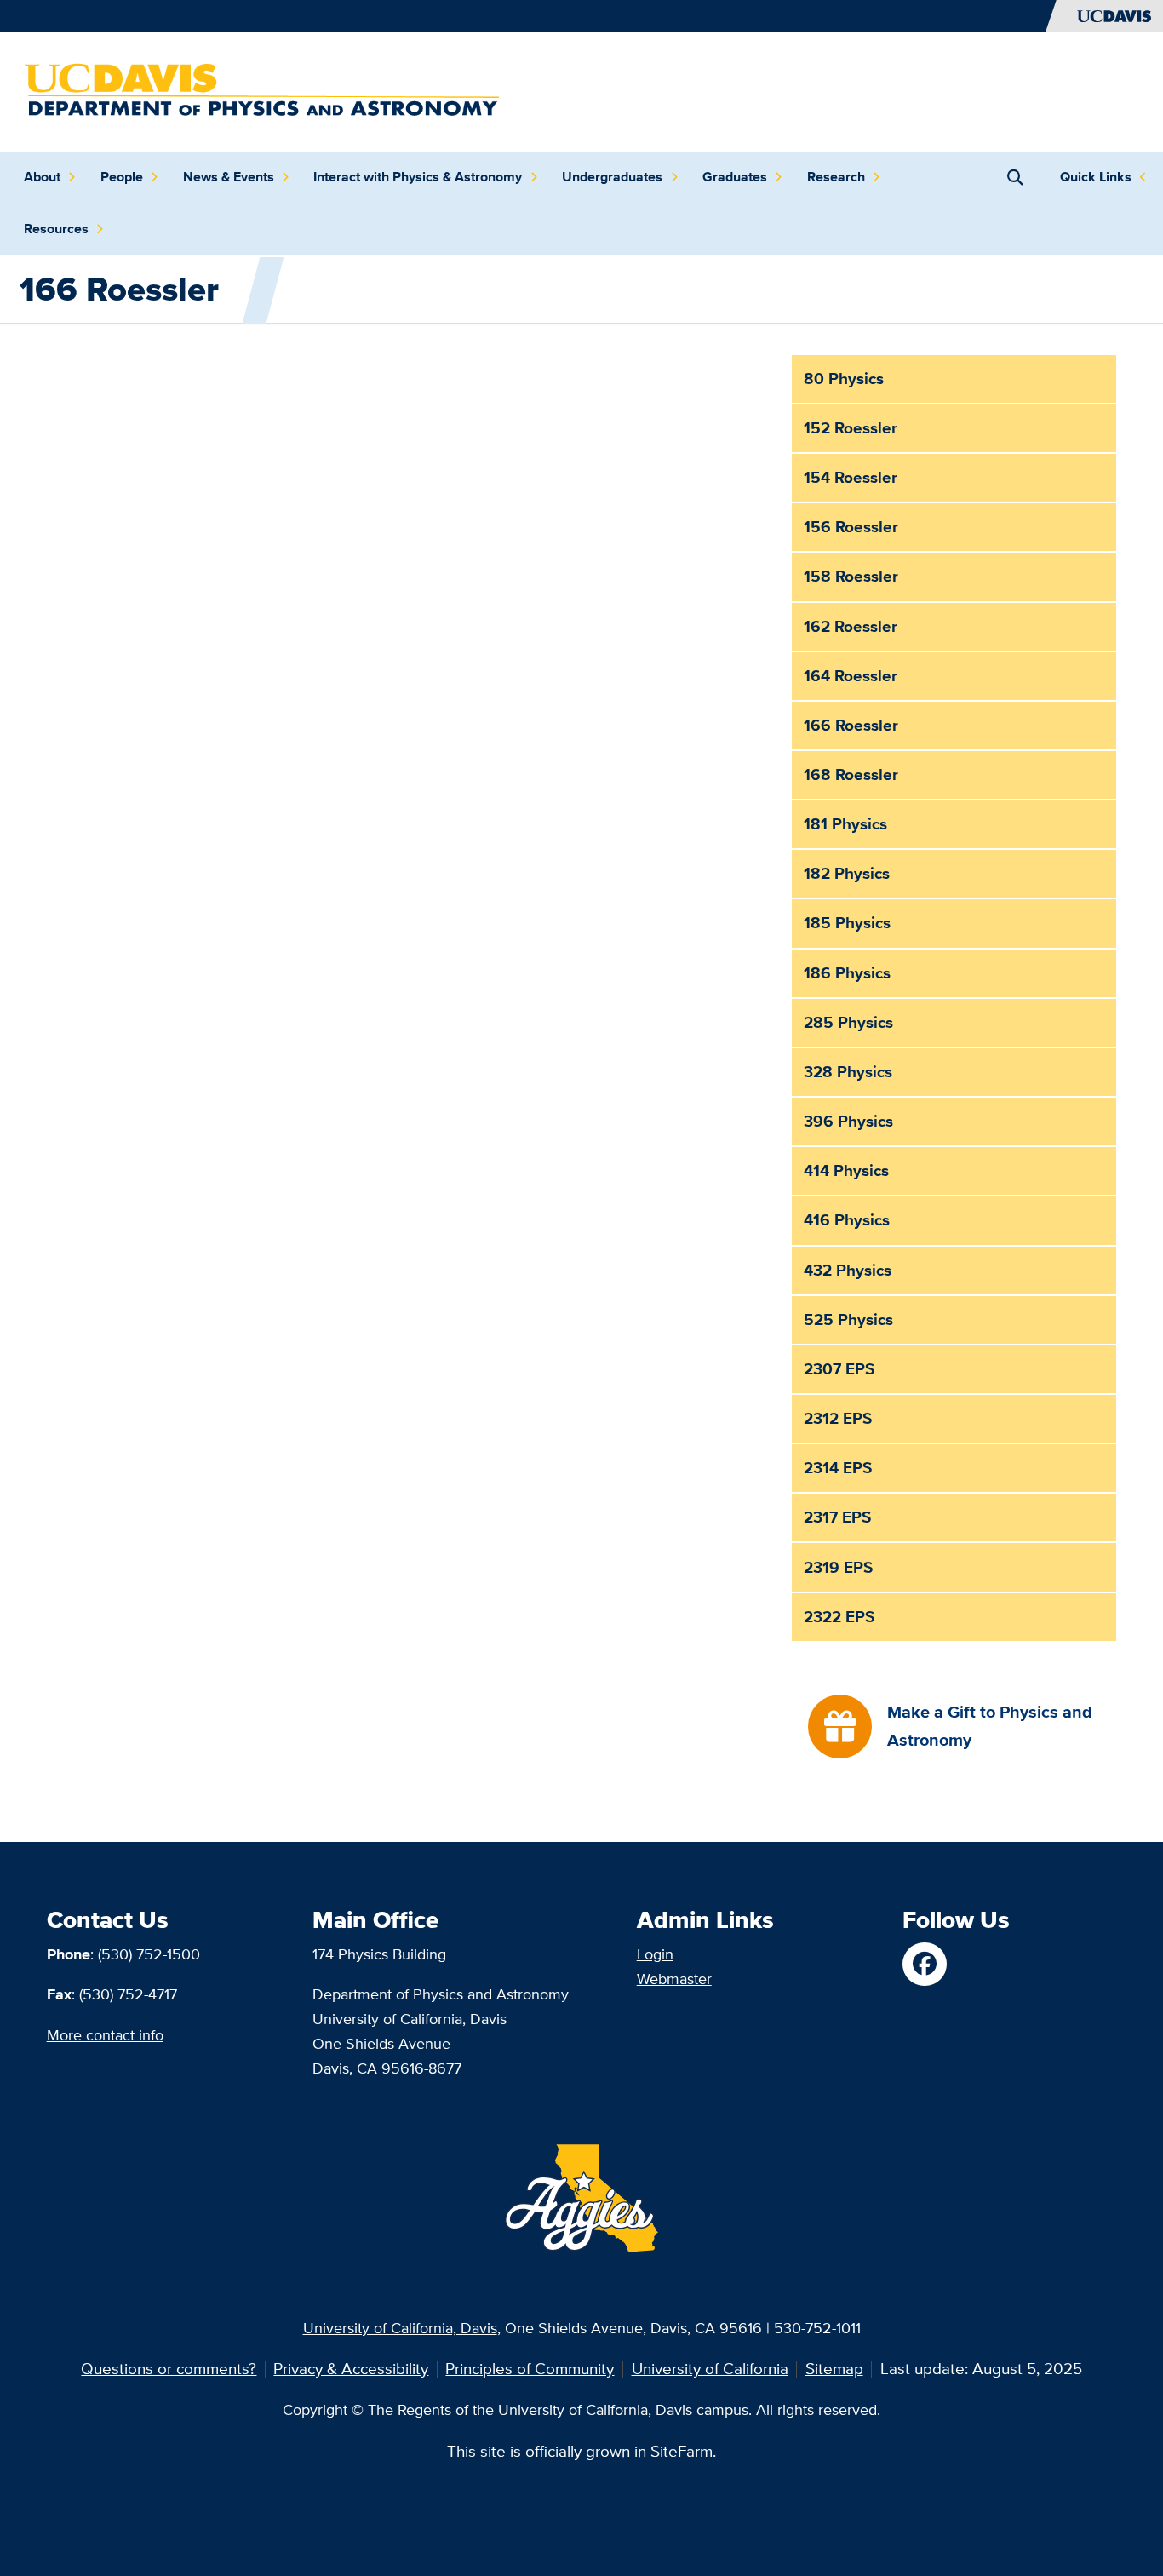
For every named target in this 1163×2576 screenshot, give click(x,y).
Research (836, 177)
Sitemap (834, 2369)
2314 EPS (838, 1468)
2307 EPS (839, 1369)
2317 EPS (837, 1517)
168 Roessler (851, 775)
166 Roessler (851, 725)
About (42, 177)
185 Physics (847, 923)
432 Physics (848, 1270)
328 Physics (848, 1072)
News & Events (229, 177)
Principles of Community (530, 2369)
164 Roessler (851, 676)
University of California (710, 2369)
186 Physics (847, 973)
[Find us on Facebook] (924, 1964)
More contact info (105, 2035)
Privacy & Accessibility (351, 2369)
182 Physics (847, 873)
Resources (56, 229)
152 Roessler (851, 428)
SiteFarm (682, 2451)
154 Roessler (851, 477)
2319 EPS (838, 1567)
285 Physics (848, 1022)
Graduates (735, 177)
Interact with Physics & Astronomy (418, 177)
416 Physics (847, 1220)
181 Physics (845, 824)
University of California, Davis (400, 2328)
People (122, 177)
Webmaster (674, 1979)
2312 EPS (838, 1418)
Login (655, 1954)
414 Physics (846, 1170)
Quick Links (1096, 177)
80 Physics (844, 379)
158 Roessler (851, 576)
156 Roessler (851, 527)
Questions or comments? (169, 2369)
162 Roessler (851, 626)
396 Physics (848, 1121)
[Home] (263, 90)
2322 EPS (839, 1617)
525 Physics (848, 1320)
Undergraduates (612, 177)
